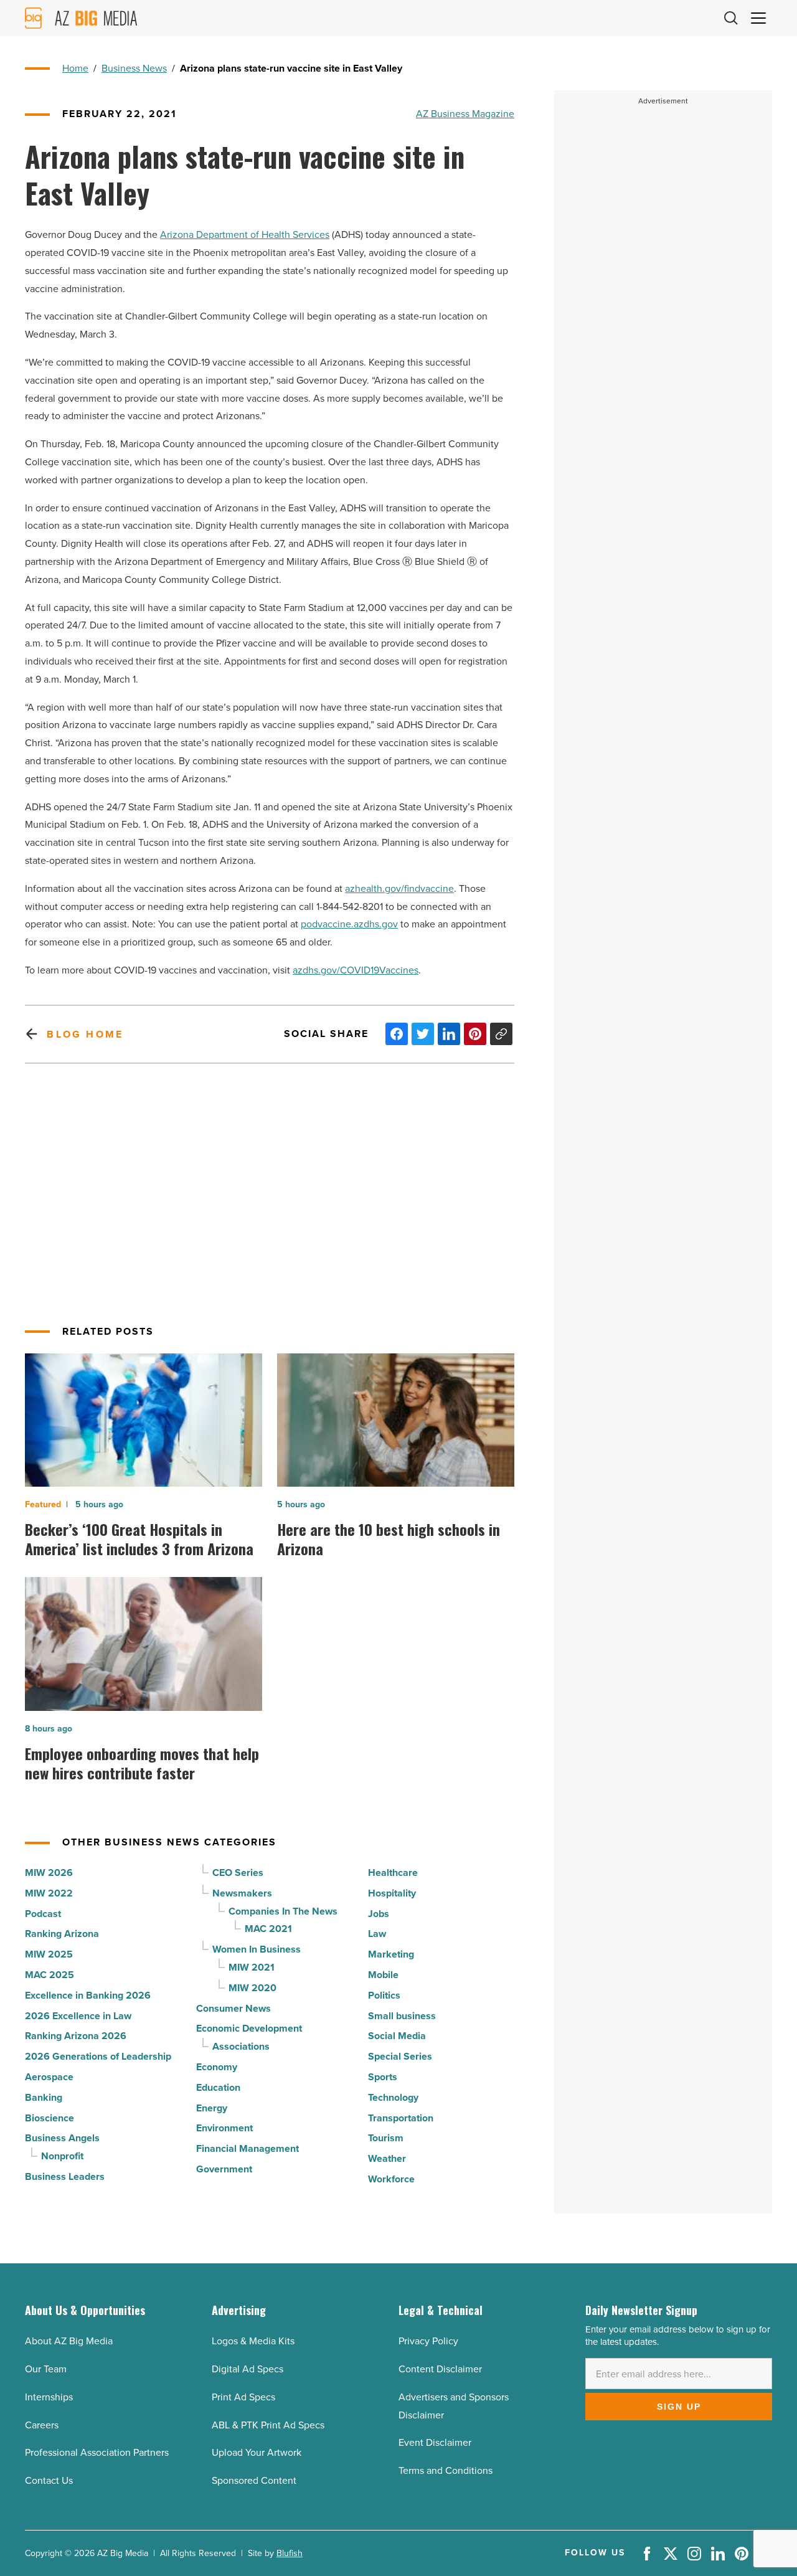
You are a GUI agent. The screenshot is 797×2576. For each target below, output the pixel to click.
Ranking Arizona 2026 (76, 2036)
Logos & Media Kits (253, 2341)
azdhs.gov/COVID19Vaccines (356, 970)
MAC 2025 (50, 1975)
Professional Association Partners (97, 2452)
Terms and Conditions (446, 2470)
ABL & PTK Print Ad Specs (268, 2425)
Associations (241, 2046)
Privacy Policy (428, 2341)
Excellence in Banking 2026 (88, 1995)
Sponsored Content (254, 2480)
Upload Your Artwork (257, 2452)
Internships (49, 2397)
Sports (383, 2077)
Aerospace (49, 2077)
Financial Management (248, 2148)
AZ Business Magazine (465, 114)
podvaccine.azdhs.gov (349, 924)
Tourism (386, 2138)
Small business (402, 2016)
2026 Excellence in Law (78, 2016)
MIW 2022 (49, 1893)
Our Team (46, 2369)
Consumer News (233, 2008)
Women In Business (257, 1949)
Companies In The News (283, 1911)
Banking (44, 2097)
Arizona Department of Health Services (245, 234)
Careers (42, 2425)
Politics (384, 1995)
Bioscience (50, 2118)
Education (218, 2087)
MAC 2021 (268, 1929)
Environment (224, 2128)
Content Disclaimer (440, 2369)
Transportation (401, 2118)
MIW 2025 (49, 1954)
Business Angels (62, 2138)
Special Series (400, 2056)
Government (224, 2169)
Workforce (391, 2179)
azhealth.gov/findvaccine (399, 888)
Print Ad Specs (243, 2397)
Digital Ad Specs (248, 2369)
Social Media (397, 2036)
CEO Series (238, 1873)
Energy (212, 2108)
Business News (134, 68)
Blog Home (85, 1034)
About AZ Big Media (69, 2341)
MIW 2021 (252, 1967)
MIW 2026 (49, 1873)
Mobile (383, 1975)
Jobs (379, 1914)
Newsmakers (242, 1893)
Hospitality (392, 1893)
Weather (387, 2158)
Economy (217, 2067)
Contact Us (49, 2480)
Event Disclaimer (435, 2442)
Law (377, 1934)
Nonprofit (62, 2156)
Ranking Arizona (62, 1934)
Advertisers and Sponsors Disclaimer (454, 2406)
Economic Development (249, 2028)
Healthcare (393, 1873)
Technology (393, 2097)
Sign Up (679, 2407)
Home (75, 68)
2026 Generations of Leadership (98, 2056)
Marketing (391, 1954)
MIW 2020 (252, 1988)
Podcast (43, 1914)
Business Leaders (65, 2176)
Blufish (290, 2553)
